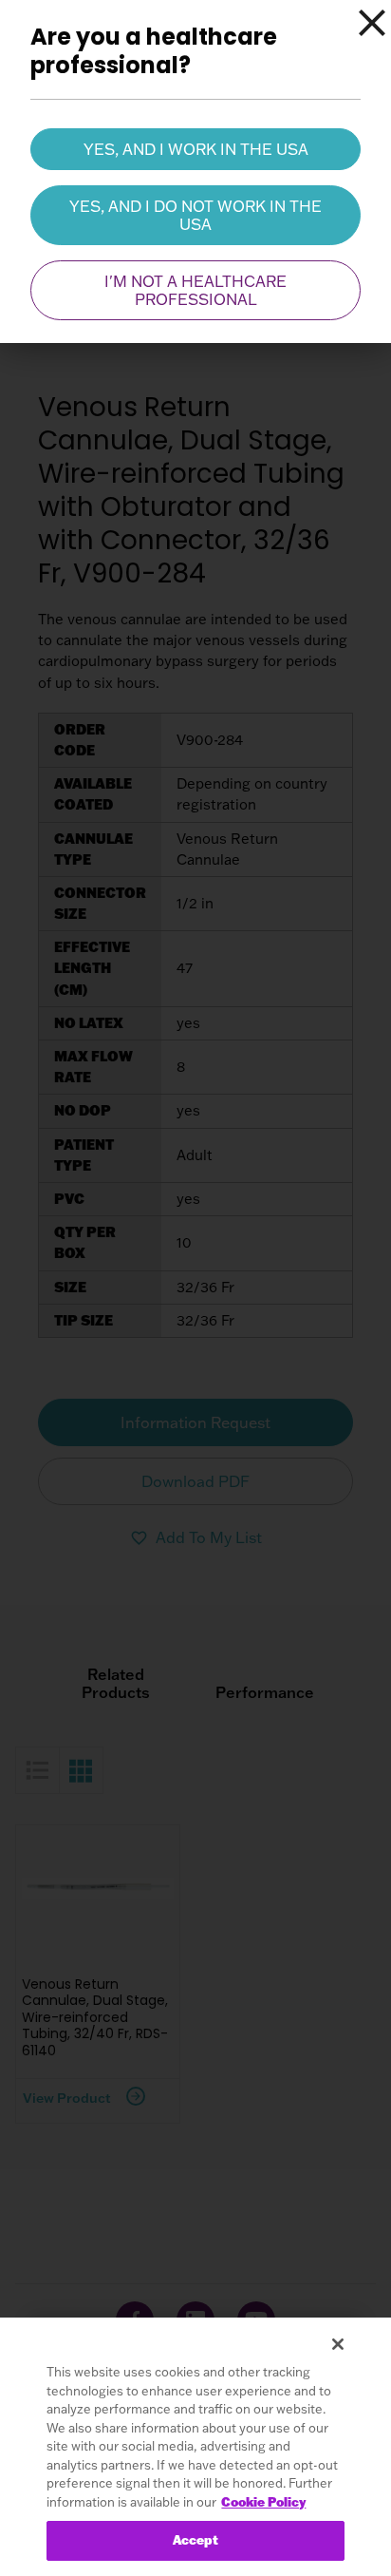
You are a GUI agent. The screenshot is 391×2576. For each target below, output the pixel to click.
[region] (195, 2447)
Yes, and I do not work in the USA (195, 215)
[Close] (372, 23)
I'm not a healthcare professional (195, 290)
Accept (196, 2540)
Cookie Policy (263, 2502)
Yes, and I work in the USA (196, 149)
